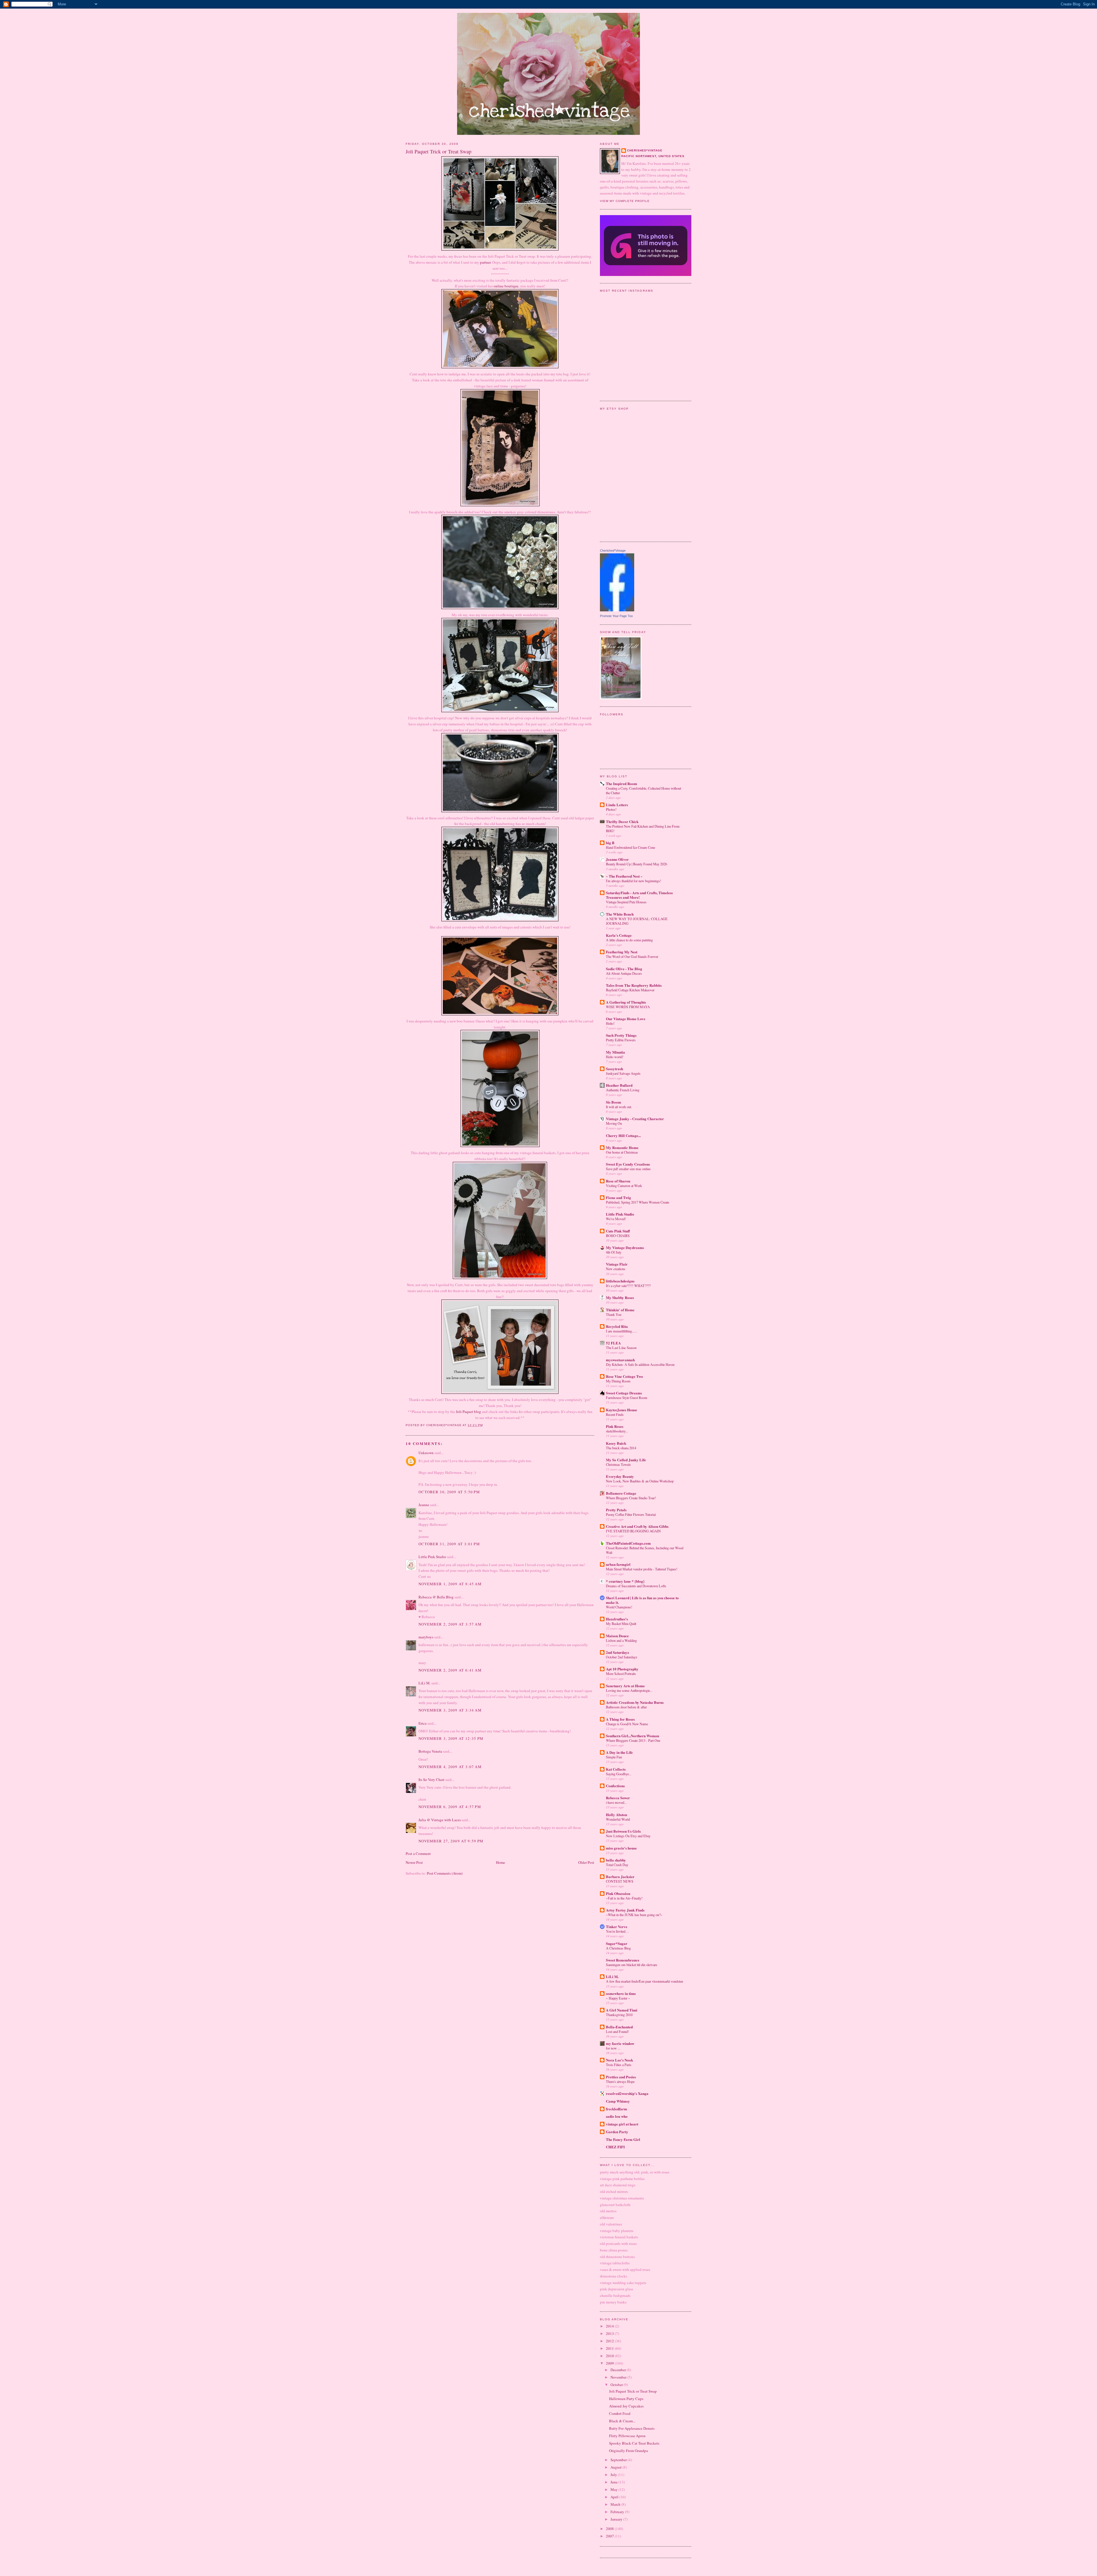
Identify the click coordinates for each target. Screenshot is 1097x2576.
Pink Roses (615, 1426)
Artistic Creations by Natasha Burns (635, 1702)
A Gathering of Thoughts (626, 1002)
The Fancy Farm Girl (623, 2139)
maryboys (426, 1637)
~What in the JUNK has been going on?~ (634, 1915)
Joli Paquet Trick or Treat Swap (633, 2391)
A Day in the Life (619, 1752)
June (614, 2482)
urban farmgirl (618, 1564)
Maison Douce (617, 1636)
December (619, 2370)
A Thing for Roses (620, 1719)
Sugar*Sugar (617, 1943)
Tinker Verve (617, 1927)
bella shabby (616, 1860)
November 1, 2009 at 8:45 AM (450, 1584)
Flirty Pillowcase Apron (627, 2436)
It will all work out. (619, 1107)
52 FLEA (613, 1343)
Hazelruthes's (617, 1619)
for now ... (613, 2048)
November (619, 2377)
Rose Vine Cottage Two (624, 1376)
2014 (610, 2326)
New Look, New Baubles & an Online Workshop (640, 1481)
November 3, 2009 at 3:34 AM (450, 1710)
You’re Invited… (617, 1931)
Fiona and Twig (618, 1197)
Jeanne (424, 1505)
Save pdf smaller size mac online (628, 1169)
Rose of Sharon (618, 1181)
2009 (610, 2363)
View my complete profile (625, 201)
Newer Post (414, 1862)
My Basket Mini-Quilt (621, 1624)
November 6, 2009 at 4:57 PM (450, 1807)
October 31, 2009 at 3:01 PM (449, 1544)
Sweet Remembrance (623, 1960)
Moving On (614, 1123)
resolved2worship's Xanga (627, 2093)
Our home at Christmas (622, 1152)
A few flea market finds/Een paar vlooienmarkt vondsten (644, 1981)
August (616, 2467)
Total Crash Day (617, 1865)
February (618, 2512)
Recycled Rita (617, 1326)
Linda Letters (617, 805)
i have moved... (616, 1802)
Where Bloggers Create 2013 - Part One (633, 1740)
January (617, 2519)
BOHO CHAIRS (618, 1236)
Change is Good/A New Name (627, 1724)
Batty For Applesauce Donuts (632, 2428)
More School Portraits (621, 1674)
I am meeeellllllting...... (621, 1331)
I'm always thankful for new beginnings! (633, 881)
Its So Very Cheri (432, 1780)
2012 (610, 2341)
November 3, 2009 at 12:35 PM (451, 1738)
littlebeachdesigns (620, 1281)
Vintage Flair (617, 1264)
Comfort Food (620, 2413)
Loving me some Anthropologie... (629, 1690)
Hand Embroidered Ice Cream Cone (630, 847)
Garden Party (617, 2132)
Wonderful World (618, 1819)
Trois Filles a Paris (619, 2065)
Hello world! (615, 1057)
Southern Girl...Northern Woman (632, 1736)
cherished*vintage (645, 150)
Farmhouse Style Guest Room (627, 1398)
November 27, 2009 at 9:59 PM (451, 1841)
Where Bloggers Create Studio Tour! (631, 1498)
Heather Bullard (619, 1085)
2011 (610, 2348)
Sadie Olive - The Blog (624, 969)
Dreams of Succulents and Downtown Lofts (636, 1586)
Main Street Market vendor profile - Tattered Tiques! (642, 1569)
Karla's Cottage (619, 935)
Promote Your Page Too (616, 616)
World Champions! (619, 1607)
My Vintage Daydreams (625, 1247)
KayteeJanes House (621, 1410)
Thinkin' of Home (620, 1310)
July (614, 2475)
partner (485, 262)
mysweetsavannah (620, 1360)
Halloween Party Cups (626, 2399)
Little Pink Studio (432, 1557)
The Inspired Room (621, 783)
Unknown (426, 1453)
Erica (423, 1723)
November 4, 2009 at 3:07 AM (450, 1767)
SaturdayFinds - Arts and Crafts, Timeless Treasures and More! (639, 895)
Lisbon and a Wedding (621, 1640)
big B (610, 843)
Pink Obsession (618, 1893)
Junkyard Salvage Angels (623, 1073)
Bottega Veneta (430, 1751)
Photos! (611, 809)
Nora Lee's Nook (619, 2060)
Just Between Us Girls (623, 1831)
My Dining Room (618, 1381)
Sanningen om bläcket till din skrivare (631, 1965)
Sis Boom (613, 1102)
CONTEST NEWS (620, 1881)
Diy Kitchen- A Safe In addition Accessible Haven (640, 1364)
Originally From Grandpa (628, 2451)
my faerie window (620, 2043)
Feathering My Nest (622, 952)
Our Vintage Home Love (626, 1019)
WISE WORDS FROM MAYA (628, 1007)
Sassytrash (614, 1069)
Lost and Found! (617, 2031)
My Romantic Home (622, 1147)
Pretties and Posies (621, 2077)
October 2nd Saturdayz (621, 1657)
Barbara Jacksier (620, 1877)
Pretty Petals (616, 1510)
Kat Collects (616, 1769)
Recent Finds (615, 1414)
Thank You (614, 1314)
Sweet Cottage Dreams (624, 1393)
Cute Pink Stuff (618, 1231)
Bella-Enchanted (619, 2027)
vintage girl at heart (622, 2124)
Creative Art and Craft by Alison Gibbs (637, 1526)
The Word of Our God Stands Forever (632, 956)
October (617, 2385)
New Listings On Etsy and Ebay (628, 1836)
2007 (610, 2536)
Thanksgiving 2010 (619, 2015)
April (615, 2497)
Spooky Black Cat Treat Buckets (634, 2443)
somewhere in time (621, 1993)
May (614, 2489)
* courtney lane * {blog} (625, 1581)
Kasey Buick (616, 1443)
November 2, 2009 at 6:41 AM (450, 1670)
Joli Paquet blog (469, 1412)
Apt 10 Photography (622, 1669)
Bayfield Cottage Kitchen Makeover (630, 990)
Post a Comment (418, 1854)
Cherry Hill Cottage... (623, 1135)
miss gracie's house (621, 1848)
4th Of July (614, 1252)
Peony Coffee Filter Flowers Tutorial (631, 1514)
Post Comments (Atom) (445, 1873)
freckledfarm (616, 2109)
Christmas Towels (618, 1464)
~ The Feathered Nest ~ (624, 876)
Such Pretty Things (621, 1035)
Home (501, 1862)
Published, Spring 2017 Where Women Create (637, 1202)
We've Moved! (616, 1219)
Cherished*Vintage (613, 551)
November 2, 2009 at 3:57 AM (450, 1624)
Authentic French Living (623, 1090)
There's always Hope (620, 2081)
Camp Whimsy (618, 2101)
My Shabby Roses (620, 1297)
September (619, 2460)
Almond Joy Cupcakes (626, 2406)
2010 (610, 2356)
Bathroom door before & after (626, 1707)
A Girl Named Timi (622, 2010)
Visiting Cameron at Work (624, 1186)
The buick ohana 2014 (621, 1448)
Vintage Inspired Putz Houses (626, 902)
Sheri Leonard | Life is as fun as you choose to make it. (642, 1600)
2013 (610, 2333)
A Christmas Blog (618, 1948)
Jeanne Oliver (617, 859)
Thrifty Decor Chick (622, 821)
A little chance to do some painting (629, 940)
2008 (610, 2529)
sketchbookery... (617, 1431)
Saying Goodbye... (619, 1774)
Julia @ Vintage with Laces (440, 1820)
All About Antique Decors (624, 973)
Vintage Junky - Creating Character (635, 1119)
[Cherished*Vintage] (617, 610)
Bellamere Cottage (621, 1493)
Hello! (610, 1023)
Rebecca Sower (618, 1798)
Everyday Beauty (620, 1476)
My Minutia (615, 1052)
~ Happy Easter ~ (618, 1998)
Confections (615, 1786)
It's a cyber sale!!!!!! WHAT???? (628, 1286)
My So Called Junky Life (626, 1460)
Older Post (586, 1862)
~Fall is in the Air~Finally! (624, 1898)
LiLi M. (425, 1683)
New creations (616, 1269)
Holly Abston (616, 1815)
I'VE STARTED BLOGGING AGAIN (633, 1531)
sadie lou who (617, 2116)
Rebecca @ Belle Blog (436, 1597)
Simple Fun (614, 1757)
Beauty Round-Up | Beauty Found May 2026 (636, 864)
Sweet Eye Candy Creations (628, 1164)
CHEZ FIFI (615, 2147)
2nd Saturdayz (617, 1652)
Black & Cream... (622, 2421)
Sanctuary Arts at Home (625, 1686)
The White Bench (620, 914)
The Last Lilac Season (621, 1348)
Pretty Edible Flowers (621, 1040)
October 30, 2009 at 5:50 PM (449, 1492)
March (616, 2504)
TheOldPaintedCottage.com (628, 1543)
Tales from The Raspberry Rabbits (634, 985)
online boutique (506, 286)
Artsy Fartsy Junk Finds (625, 1910)
